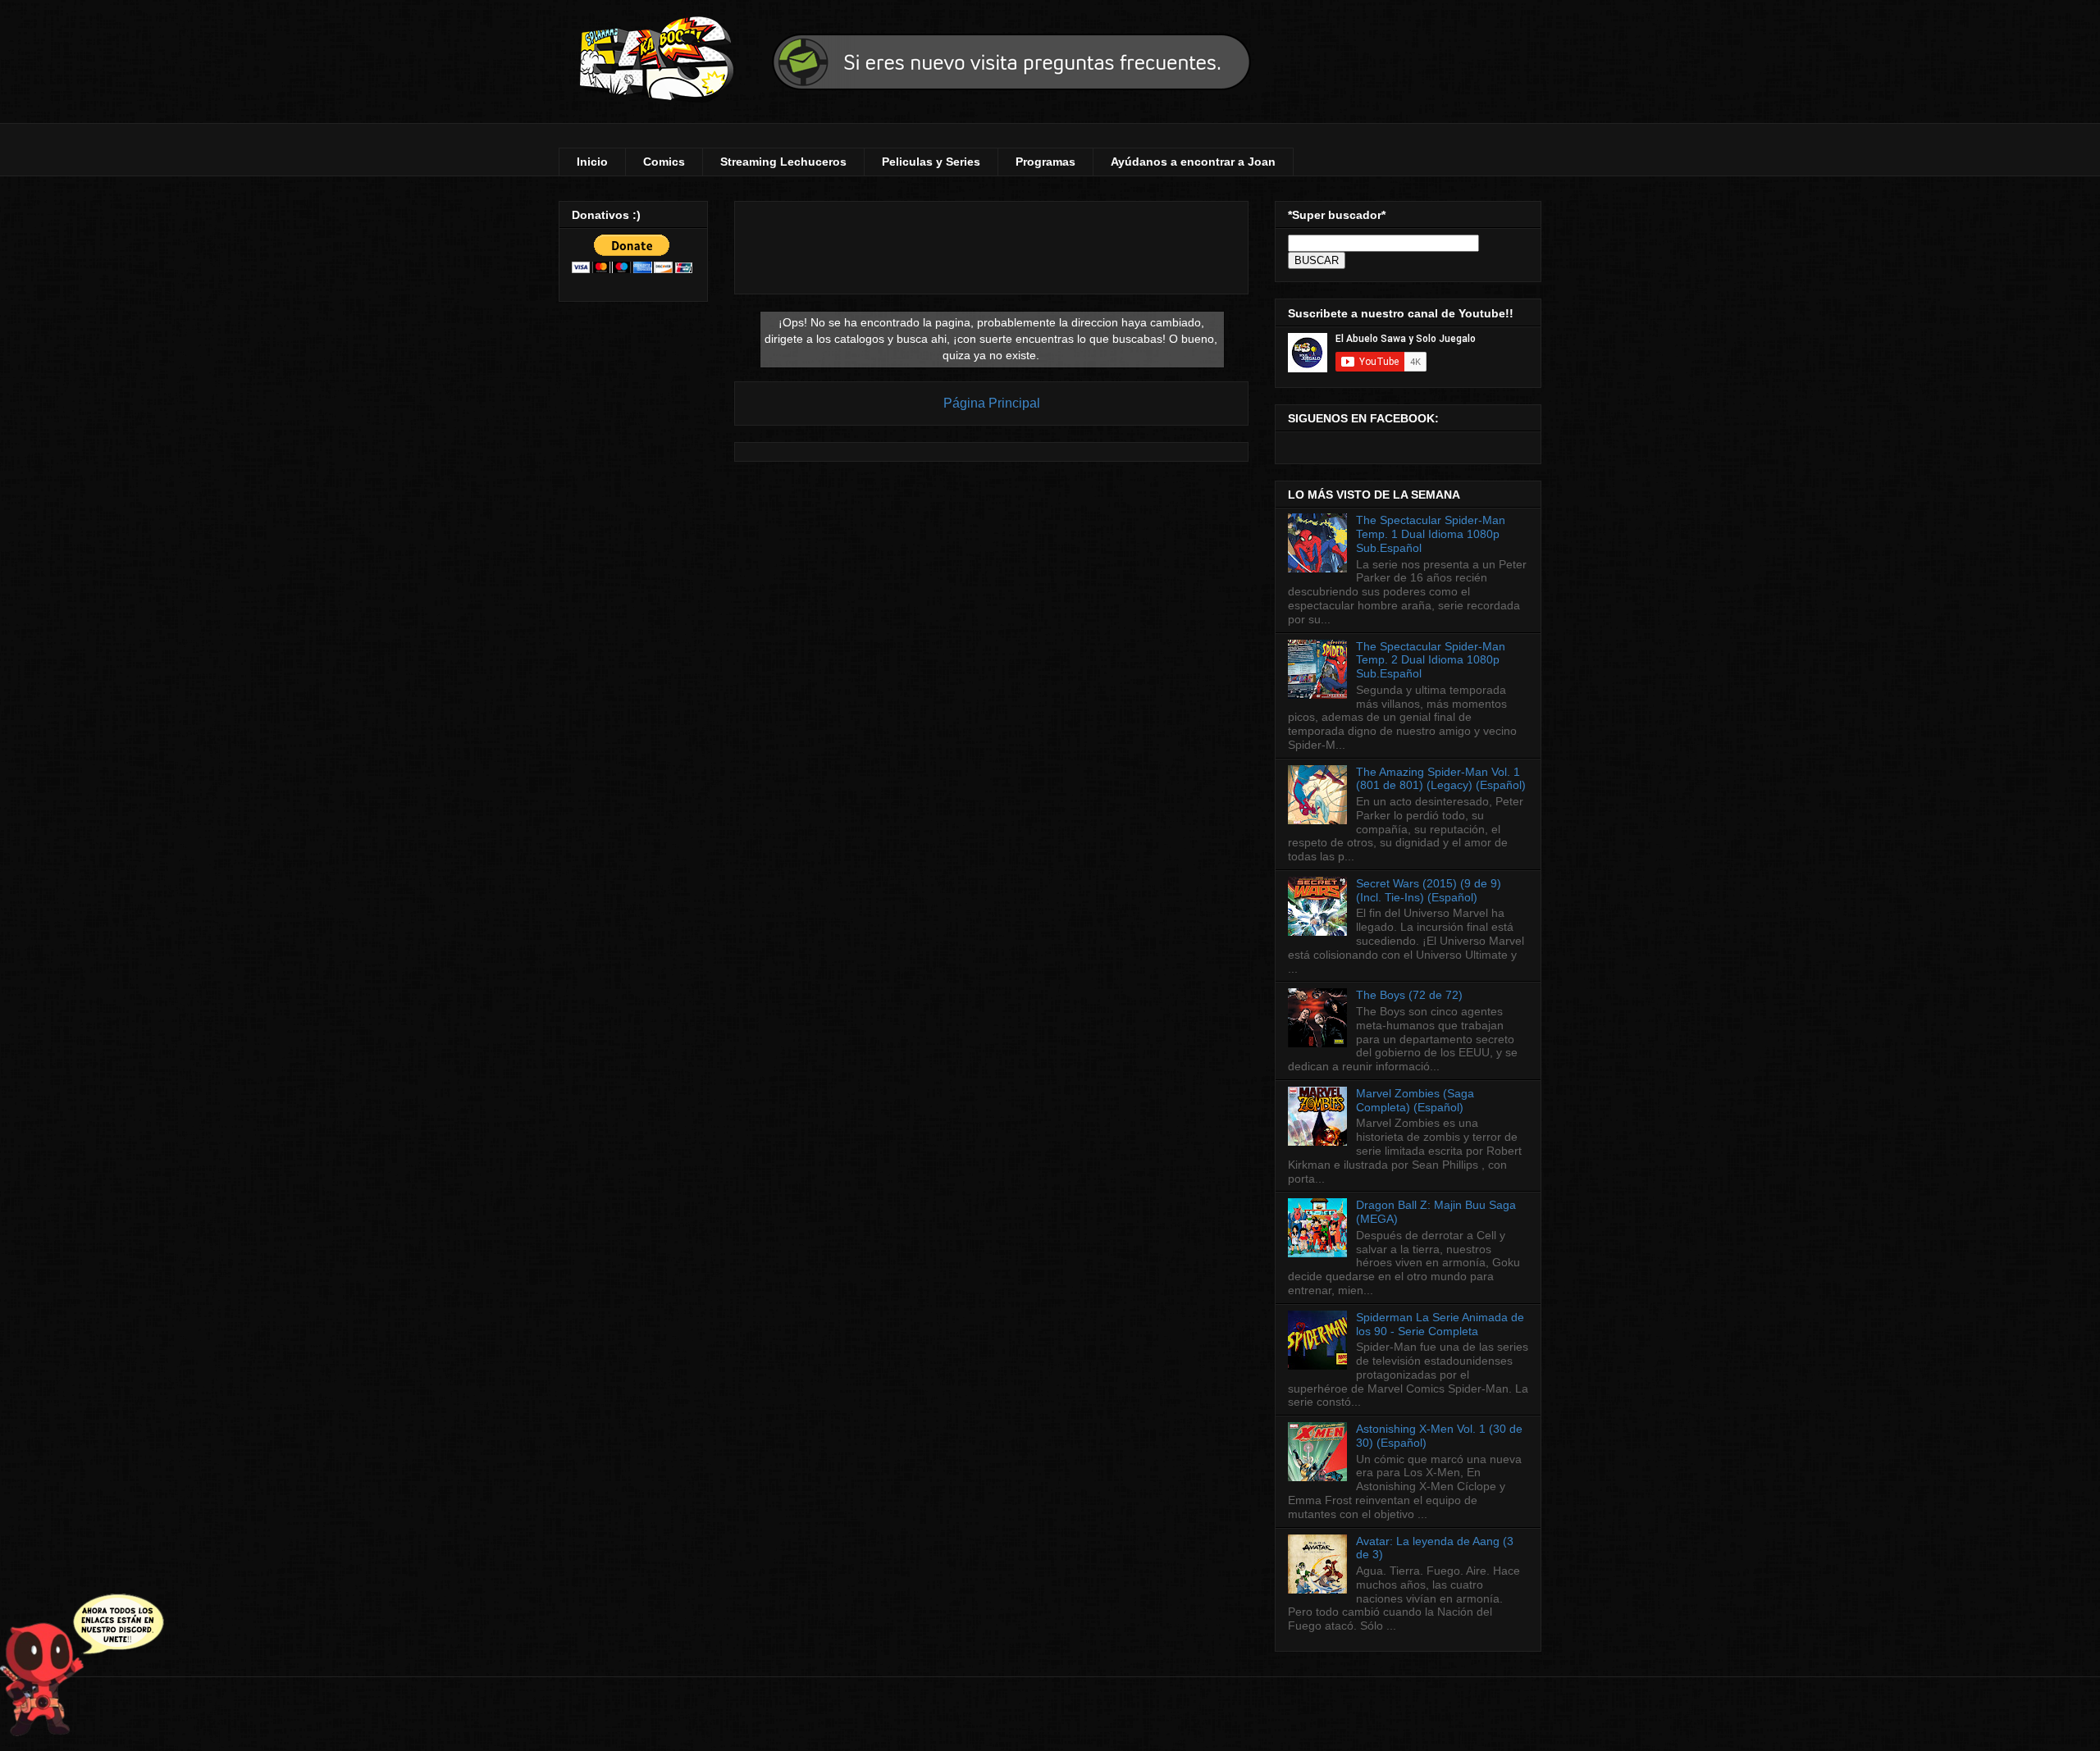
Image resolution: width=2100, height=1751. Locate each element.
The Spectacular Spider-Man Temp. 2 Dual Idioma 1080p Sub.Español (1431, 660)
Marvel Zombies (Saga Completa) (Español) (1415, 1100)
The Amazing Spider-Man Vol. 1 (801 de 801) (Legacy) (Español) (1441, 779)
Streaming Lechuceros (783, 162)
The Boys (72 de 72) (1409, 995)
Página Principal (992, 403)
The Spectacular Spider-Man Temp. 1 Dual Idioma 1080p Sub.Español (1431, 534)
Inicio (592, 162)
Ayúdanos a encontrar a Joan (1193, 162)
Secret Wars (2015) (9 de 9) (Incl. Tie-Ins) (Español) (1429, 890)
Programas (1045, 162)
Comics (664, 162)
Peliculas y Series (931, 162)
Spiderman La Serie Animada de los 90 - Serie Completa (1440, 1324)
